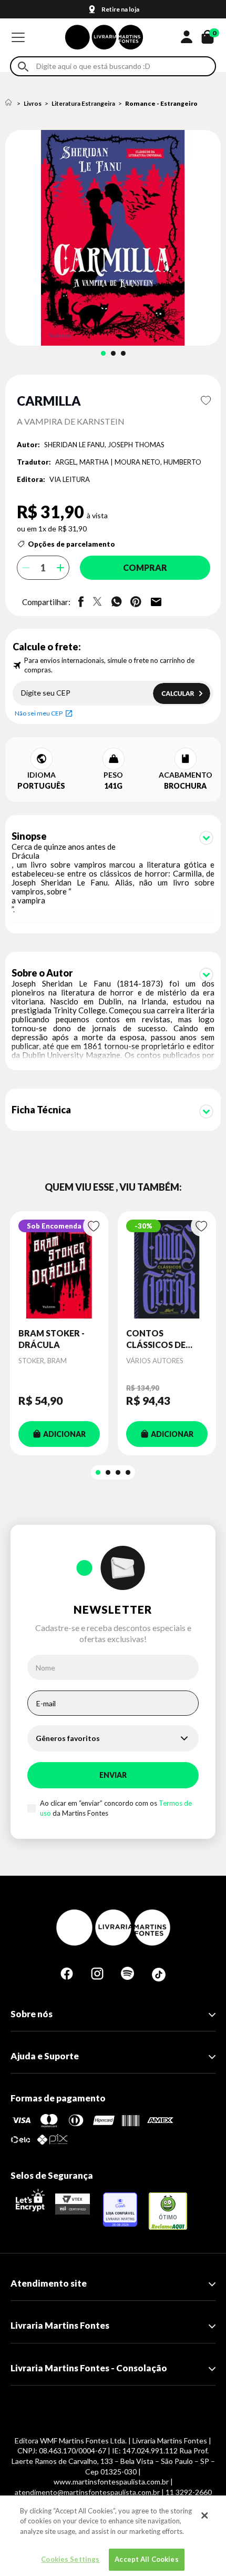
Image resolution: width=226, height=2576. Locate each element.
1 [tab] (103, 353)
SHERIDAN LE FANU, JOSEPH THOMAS (104, 445)
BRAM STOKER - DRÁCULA (52, 1339)
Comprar (145, 567)
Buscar (23, 67)
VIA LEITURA (70, 479)
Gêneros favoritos (68, 1738)
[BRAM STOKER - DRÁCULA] (59, 1269)
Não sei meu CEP (39, 713)
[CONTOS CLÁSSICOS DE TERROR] (167, 1269)
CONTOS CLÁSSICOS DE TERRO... (156, 1340)
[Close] (204, 2515)
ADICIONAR (64, 1434)
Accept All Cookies (146, 2559)
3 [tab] (123, 353)
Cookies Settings (70, 2559)
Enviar (113, 1775)
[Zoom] (113, 238)
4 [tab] (128, 1472)
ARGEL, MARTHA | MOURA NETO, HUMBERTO (128, 462)
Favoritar (206, 400)
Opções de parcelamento (71, 544)
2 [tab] (113, 353)
